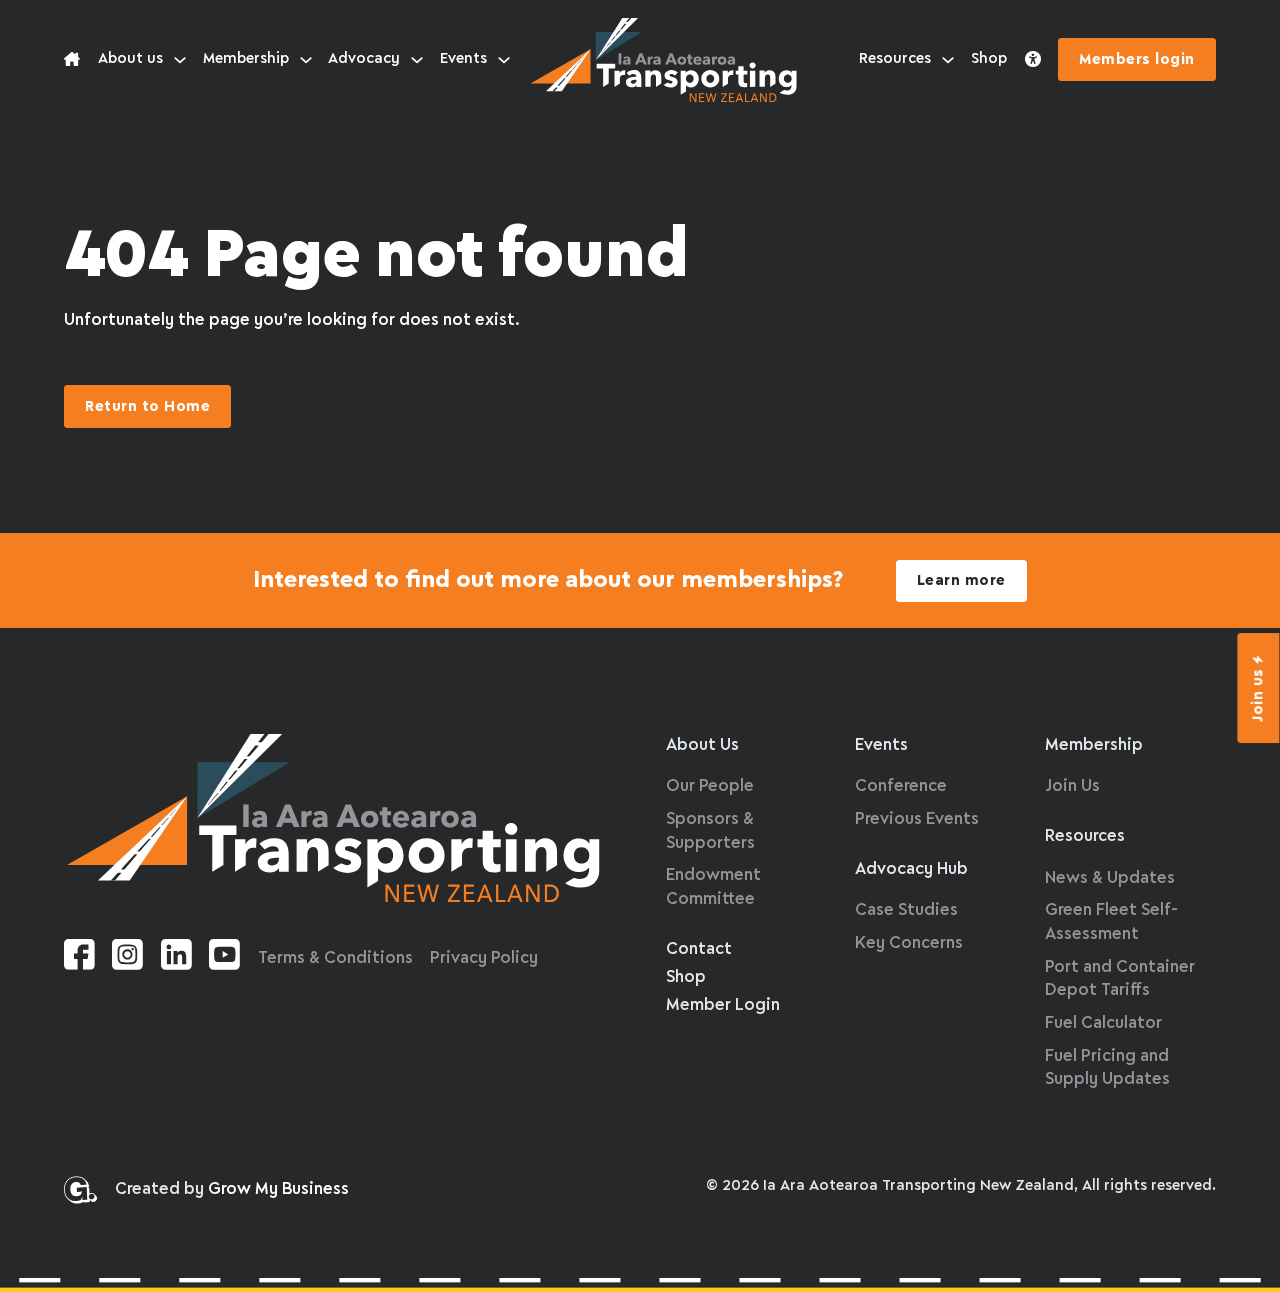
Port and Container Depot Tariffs (1120, 979)
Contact (699, 949)
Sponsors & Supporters (710, 831)
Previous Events (917, 819)
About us (130, 59)
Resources (895, 59)
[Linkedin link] (176, 958)
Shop (989, 59)
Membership (246, 59)
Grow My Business (278, 1189)
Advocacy (364, 59)
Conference (901, 786)
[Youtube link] (224, 958)
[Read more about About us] (72, 60)
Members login (1137, 60)
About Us (702, 745)
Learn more (961, 581)
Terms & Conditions (335, 958)
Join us (1259, 695)
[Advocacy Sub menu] (417, 60)
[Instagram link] (127, 958)
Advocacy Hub (911, 869)
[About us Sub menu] (180, 60)
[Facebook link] (79, 958)
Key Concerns (909, 943)
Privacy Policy (484, 958)
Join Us (1072, 786)
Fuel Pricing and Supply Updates (1107, 1068)
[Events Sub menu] (504, 60)
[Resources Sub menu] (948, 60)
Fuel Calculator (1103, 1023)
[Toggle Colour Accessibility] (1033, 60)
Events (463, 59)
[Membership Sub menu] (306, 60)
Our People (710, 786)
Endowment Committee (713, 887)
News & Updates (1110, 878)
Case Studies (906, 910)
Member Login (723, 1005)
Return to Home (147, 407)
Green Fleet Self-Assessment (1111, 922)
